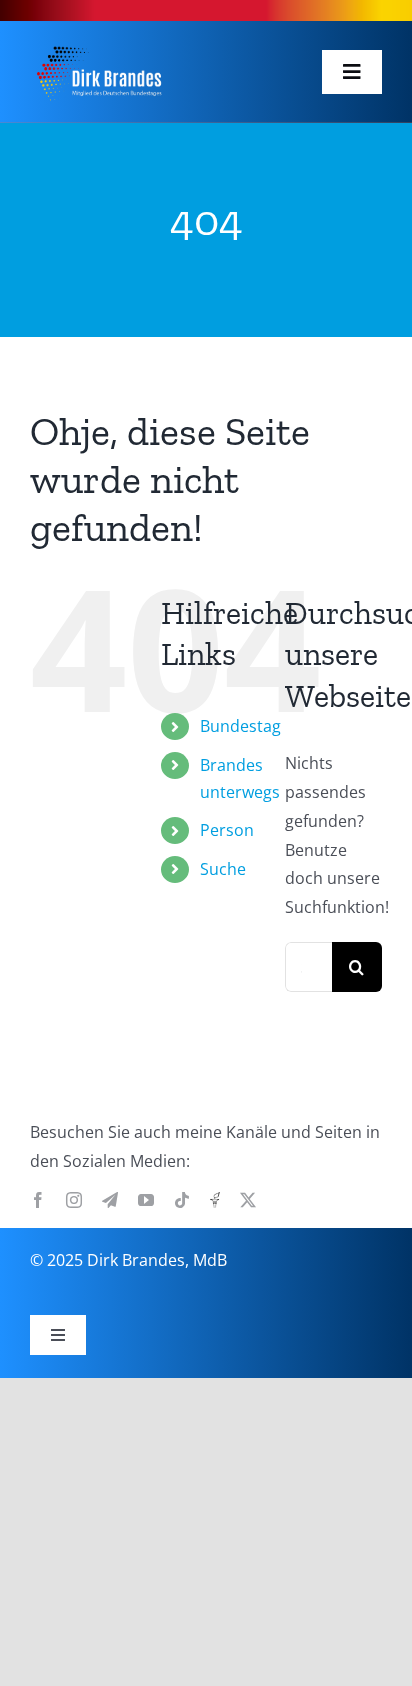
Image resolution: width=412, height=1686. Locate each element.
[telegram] (110, 1200)
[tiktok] (182, 1200)
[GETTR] (215, 1200)
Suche (223, 869)
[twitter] (248, 1200)
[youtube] (146, 1200)
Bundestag (240, 726)
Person (227, 830)
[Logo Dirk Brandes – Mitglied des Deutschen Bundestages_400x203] (98, 45)
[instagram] (74, 1200)
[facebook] (38, 1200)
